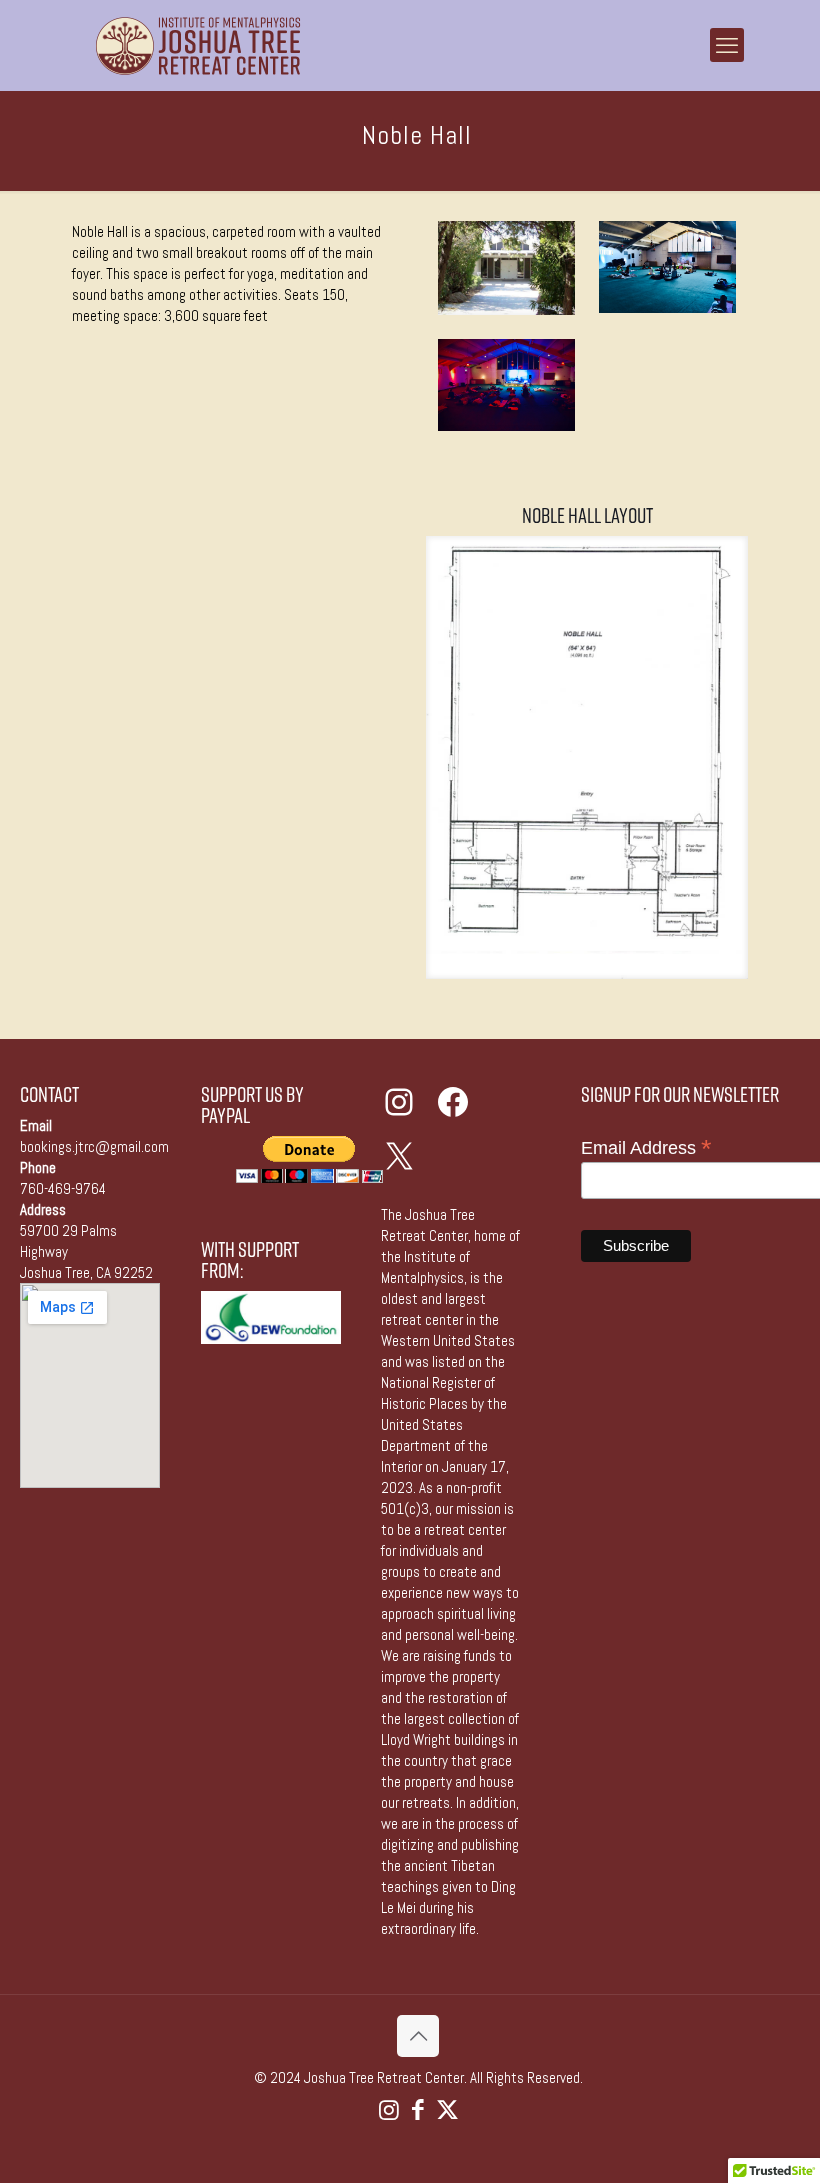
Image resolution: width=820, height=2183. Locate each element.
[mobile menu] (727, 45)
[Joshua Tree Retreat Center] (198, 45)
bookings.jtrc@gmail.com (94, 1146)
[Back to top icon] (418, 2036)
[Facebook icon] (418, 2110)
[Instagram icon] (389, 2110)
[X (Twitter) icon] (447, 2110)
